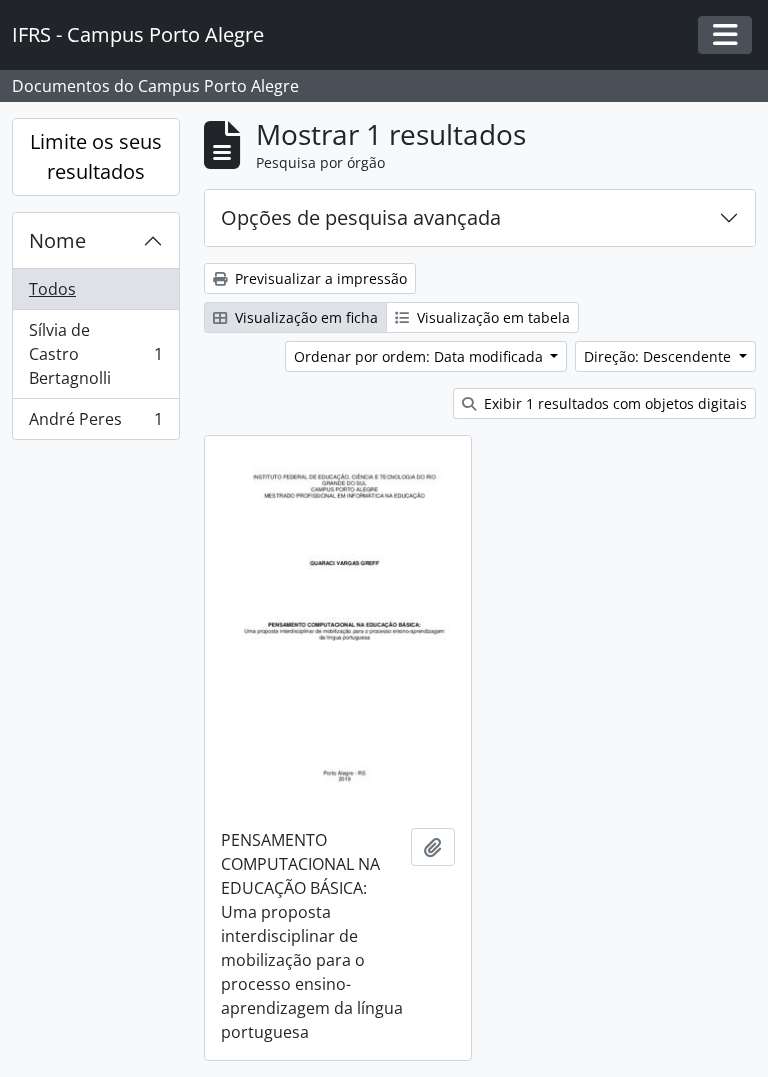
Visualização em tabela (491, 317)
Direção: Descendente (659, 356)
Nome (57, 240)
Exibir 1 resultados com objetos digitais (613, 403)
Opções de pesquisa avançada (361, 217)
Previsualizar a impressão (319, 278)
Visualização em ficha (304, 317)
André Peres (95, 423)
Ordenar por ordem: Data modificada (420, 356)
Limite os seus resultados (96, 156)
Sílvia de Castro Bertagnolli (95, 354)
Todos (52, 289)
